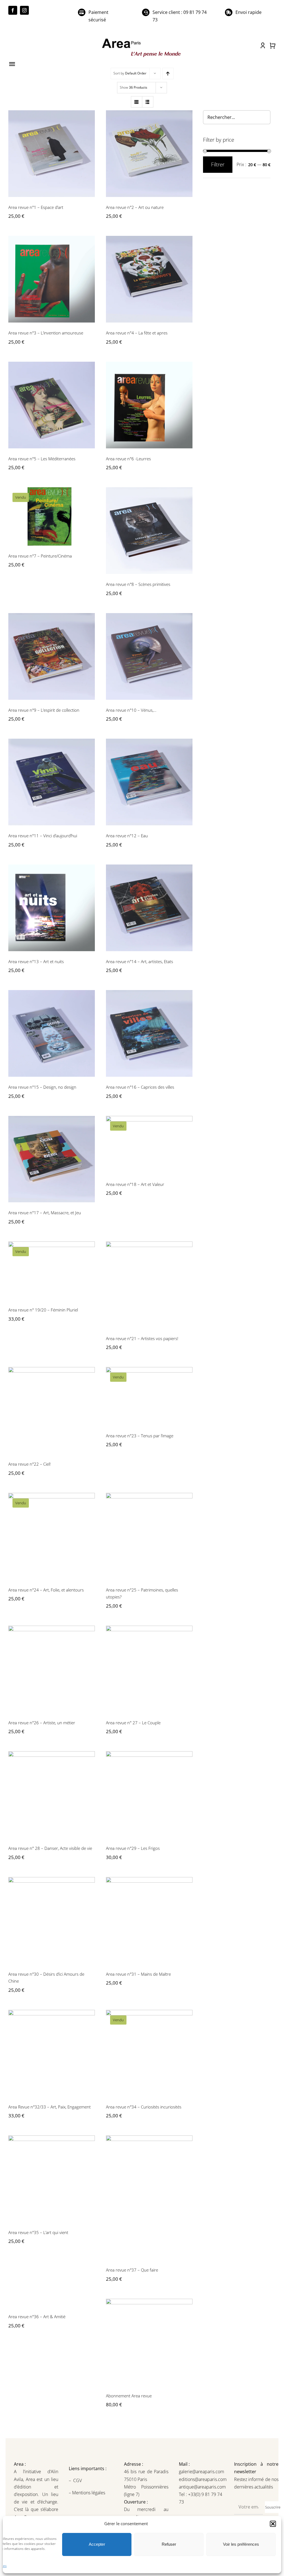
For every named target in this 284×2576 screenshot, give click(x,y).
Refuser (169, 2544)
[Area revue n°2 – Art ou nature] (149, 154)
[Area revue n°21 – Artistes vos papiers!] (149, 1285)
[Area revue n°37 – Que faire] (149, 2198)
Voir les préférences (241, 2544)
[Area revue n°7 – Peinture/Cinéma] (52, 516)
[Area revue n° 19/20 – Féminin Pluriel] (52, 1270)
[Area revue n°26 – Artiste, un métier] (52, 1669)
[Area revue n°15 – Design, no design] (52, 1033)
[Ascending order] (168, 73)
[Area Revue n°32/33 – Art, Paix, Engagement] (52, 2053)
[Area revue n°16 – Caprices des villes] (149, 1033)
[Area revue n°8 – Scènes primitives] (149, 531)
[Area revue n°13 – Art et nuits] (52, 908)
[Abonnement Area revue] (149, 2342)
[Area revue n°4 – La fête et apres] (149, 279)
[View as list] (148, 102)
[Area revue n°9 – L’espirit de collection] (52, 656)
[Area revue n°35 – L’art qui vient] (52, 2179)
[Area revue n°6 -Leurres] (149, 405)
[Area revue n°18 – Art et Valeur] (149, 1145)
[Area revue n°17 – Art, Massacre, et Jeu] (52, 1159)
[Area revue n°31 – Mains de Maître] (149, 1920)
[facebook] (13, 10)
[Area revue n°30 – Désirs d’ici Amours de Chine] (52, 1920)
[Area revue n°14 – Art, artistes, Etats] (149, 908)
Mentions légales (88, 2493)
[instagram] (24, 10)
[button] (273, 2524)
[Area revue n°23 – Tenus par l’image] (149, 1396)
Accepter (97, 2544)
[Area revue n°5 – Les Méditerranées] (52, 405)
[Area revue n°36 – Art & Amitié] (52, 2303)
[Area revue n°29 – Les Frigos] (149, 1795)
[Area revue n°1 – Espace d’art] (52, 154)
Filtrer (218, 164)
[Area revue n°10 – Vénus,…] (149, 656)
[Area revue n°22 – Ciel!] (52, 1410)
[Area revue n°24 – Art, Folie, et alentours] (52, 1536)
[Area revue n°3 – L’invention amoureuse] (52, 279)
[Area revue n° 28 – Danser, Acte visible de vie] (52, 1795)
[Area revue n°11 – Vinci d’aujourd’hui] (52, 782)
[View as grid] (137, 102)
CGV (78, 2480)
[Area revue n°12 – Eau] (149, 782)
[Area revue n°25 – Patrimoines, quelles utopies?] (149, 1536)
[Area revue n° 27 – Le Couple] (149, 1669)
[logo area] (142, 39)
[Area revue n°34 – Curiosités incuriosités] (149, 2053)
